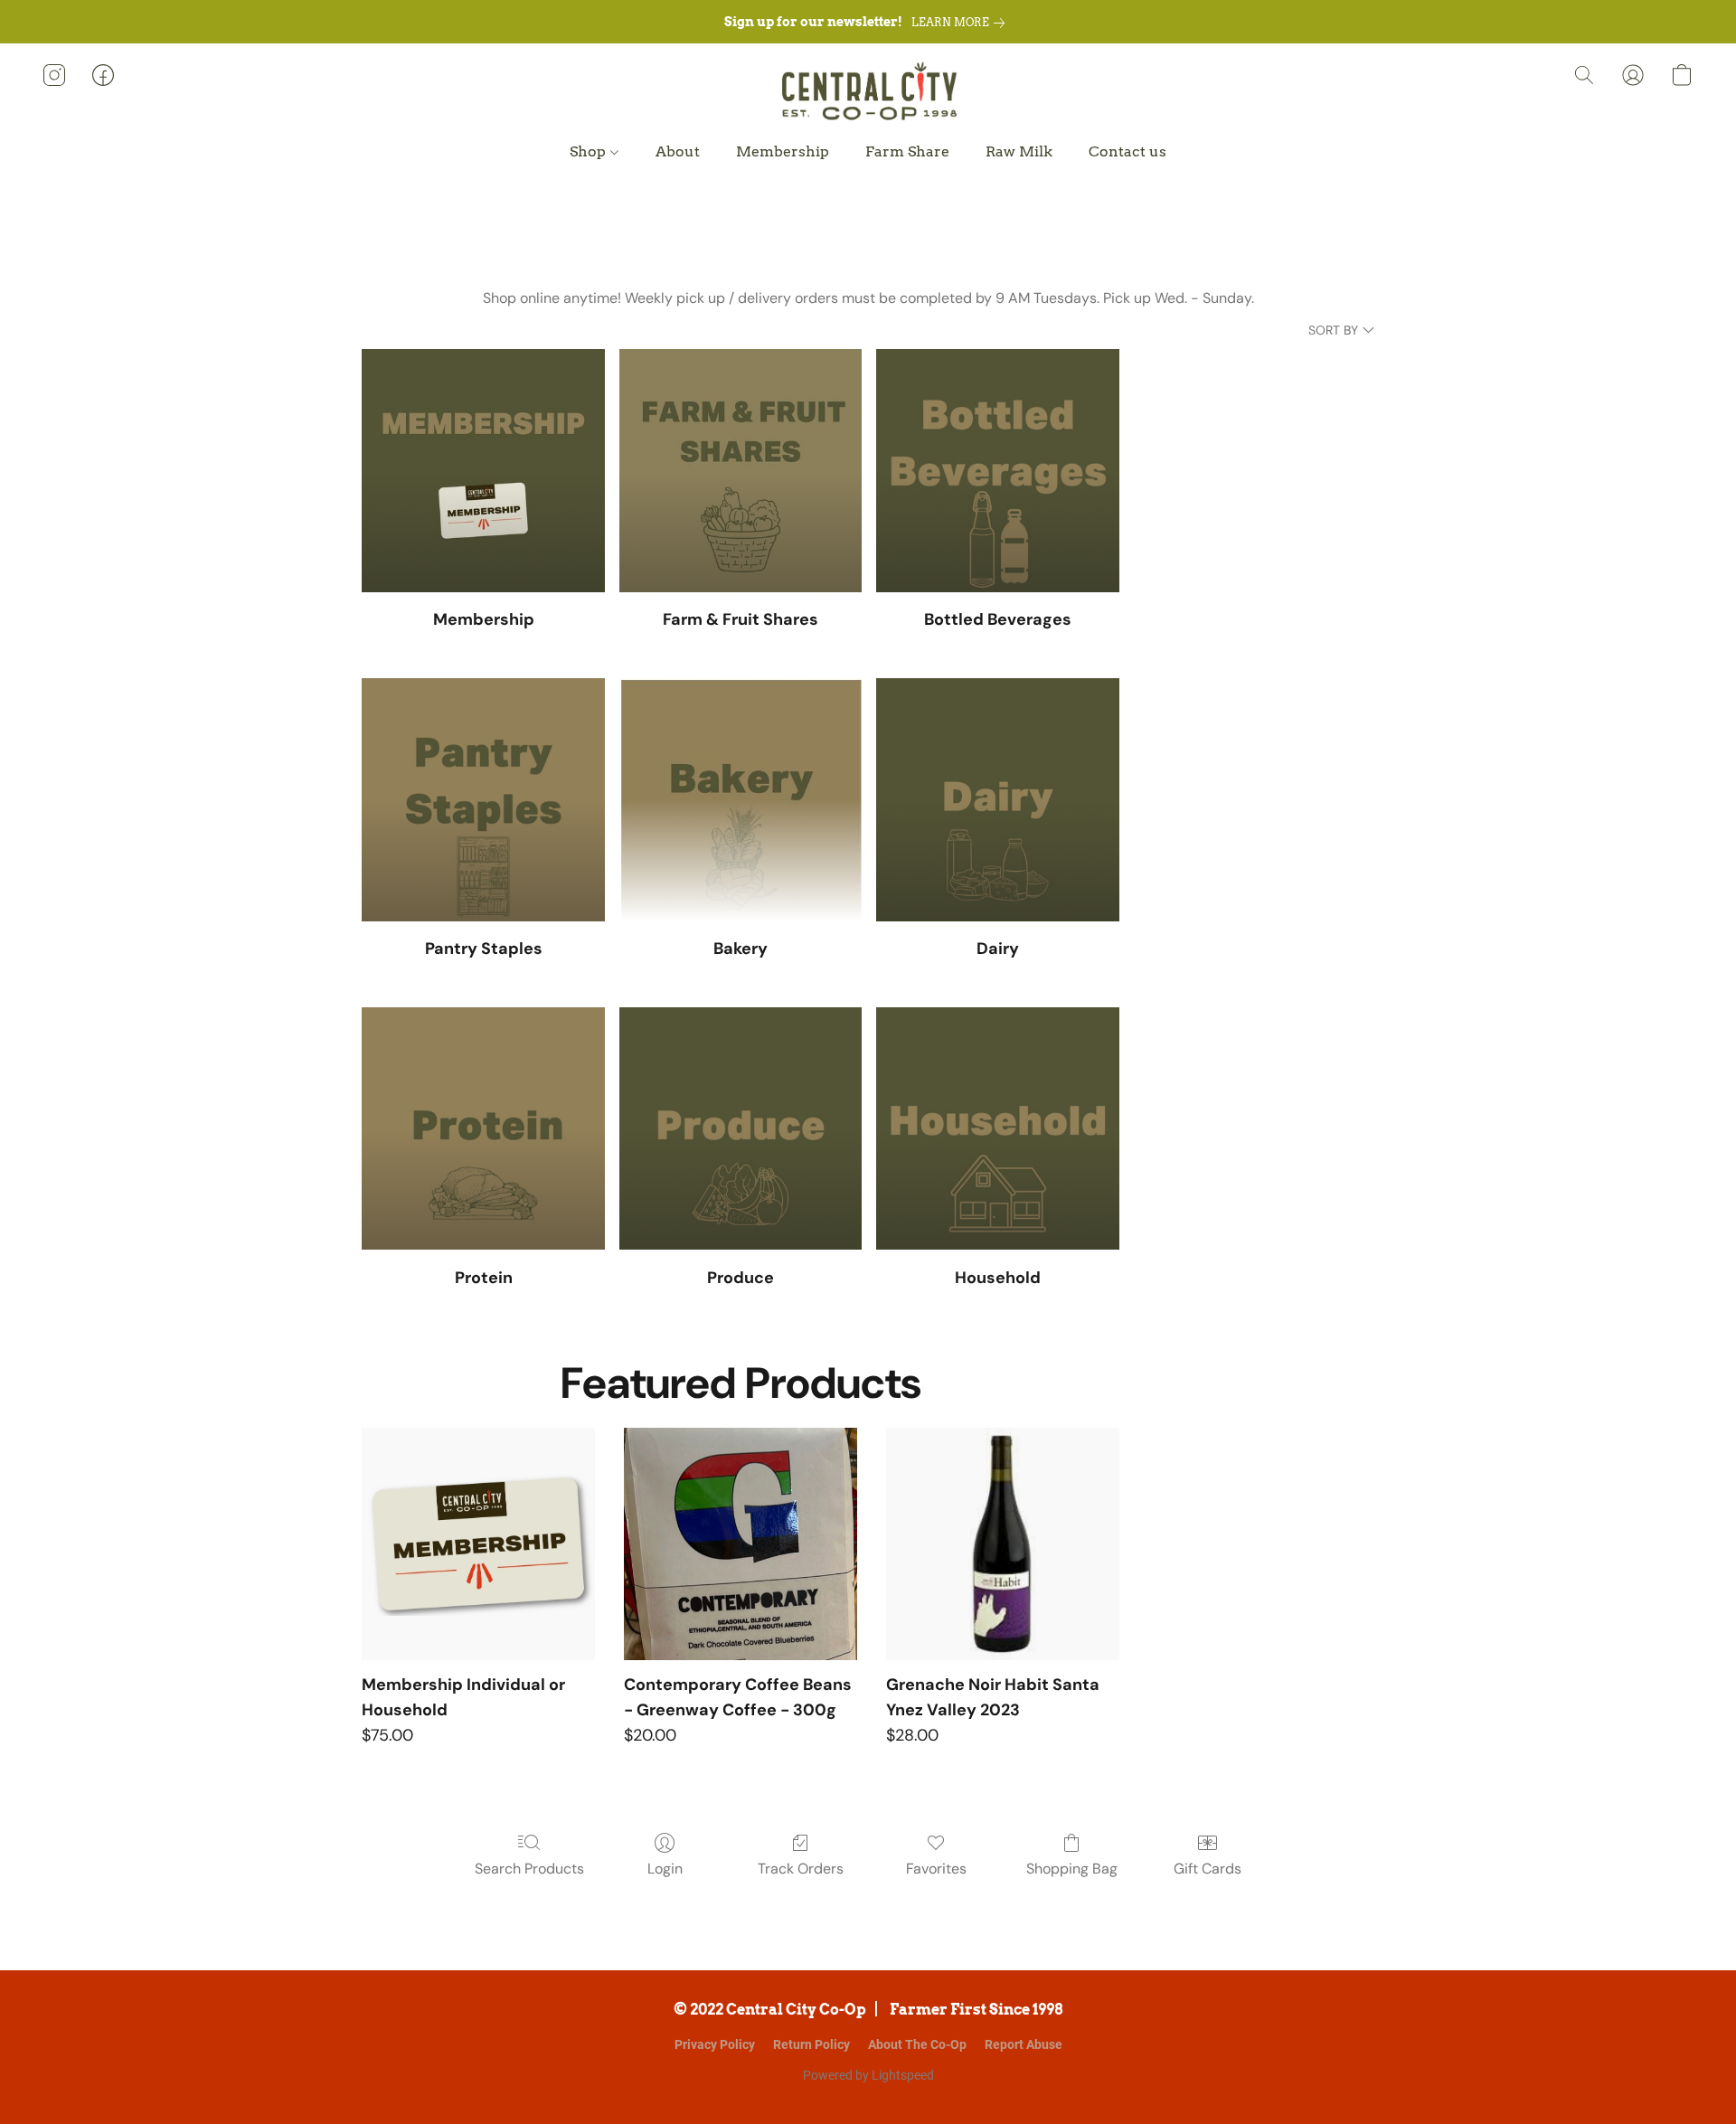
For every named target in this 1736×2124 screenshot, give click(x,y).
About (678, 151)
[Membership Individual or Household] (478, 1544)
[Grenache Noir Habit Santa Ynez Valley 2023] (1003, 1544)
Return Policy (811, 2044)
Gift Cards (1208, 1869)
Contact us (1127, 151)
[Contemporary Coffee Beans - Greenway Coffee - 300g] (741, 1544)
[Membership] (483, 471)
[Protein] (483, 1129)
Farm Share (907, 151)
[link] (962, 23)
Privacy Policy (715, 2044)
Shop (590, 151)
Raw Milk (1019, 151)
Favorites (936, 1869)
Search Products (529, 1869)
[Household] (998, 1129)
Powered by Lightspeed (868, 2075)
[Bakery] (741, 800)
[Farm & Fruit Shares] (741, 471)
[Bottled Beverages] (998, 471)
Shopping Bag (1072, 1869)
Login (665, 1869)
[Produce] (741, 1129)
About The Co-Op (917, 2044)
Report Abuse (1024, 2044)
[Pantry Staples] (483, 800)
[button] (868, 93)
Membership (783, 151)
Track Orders (801, 1869)
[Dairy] (998, 800)
